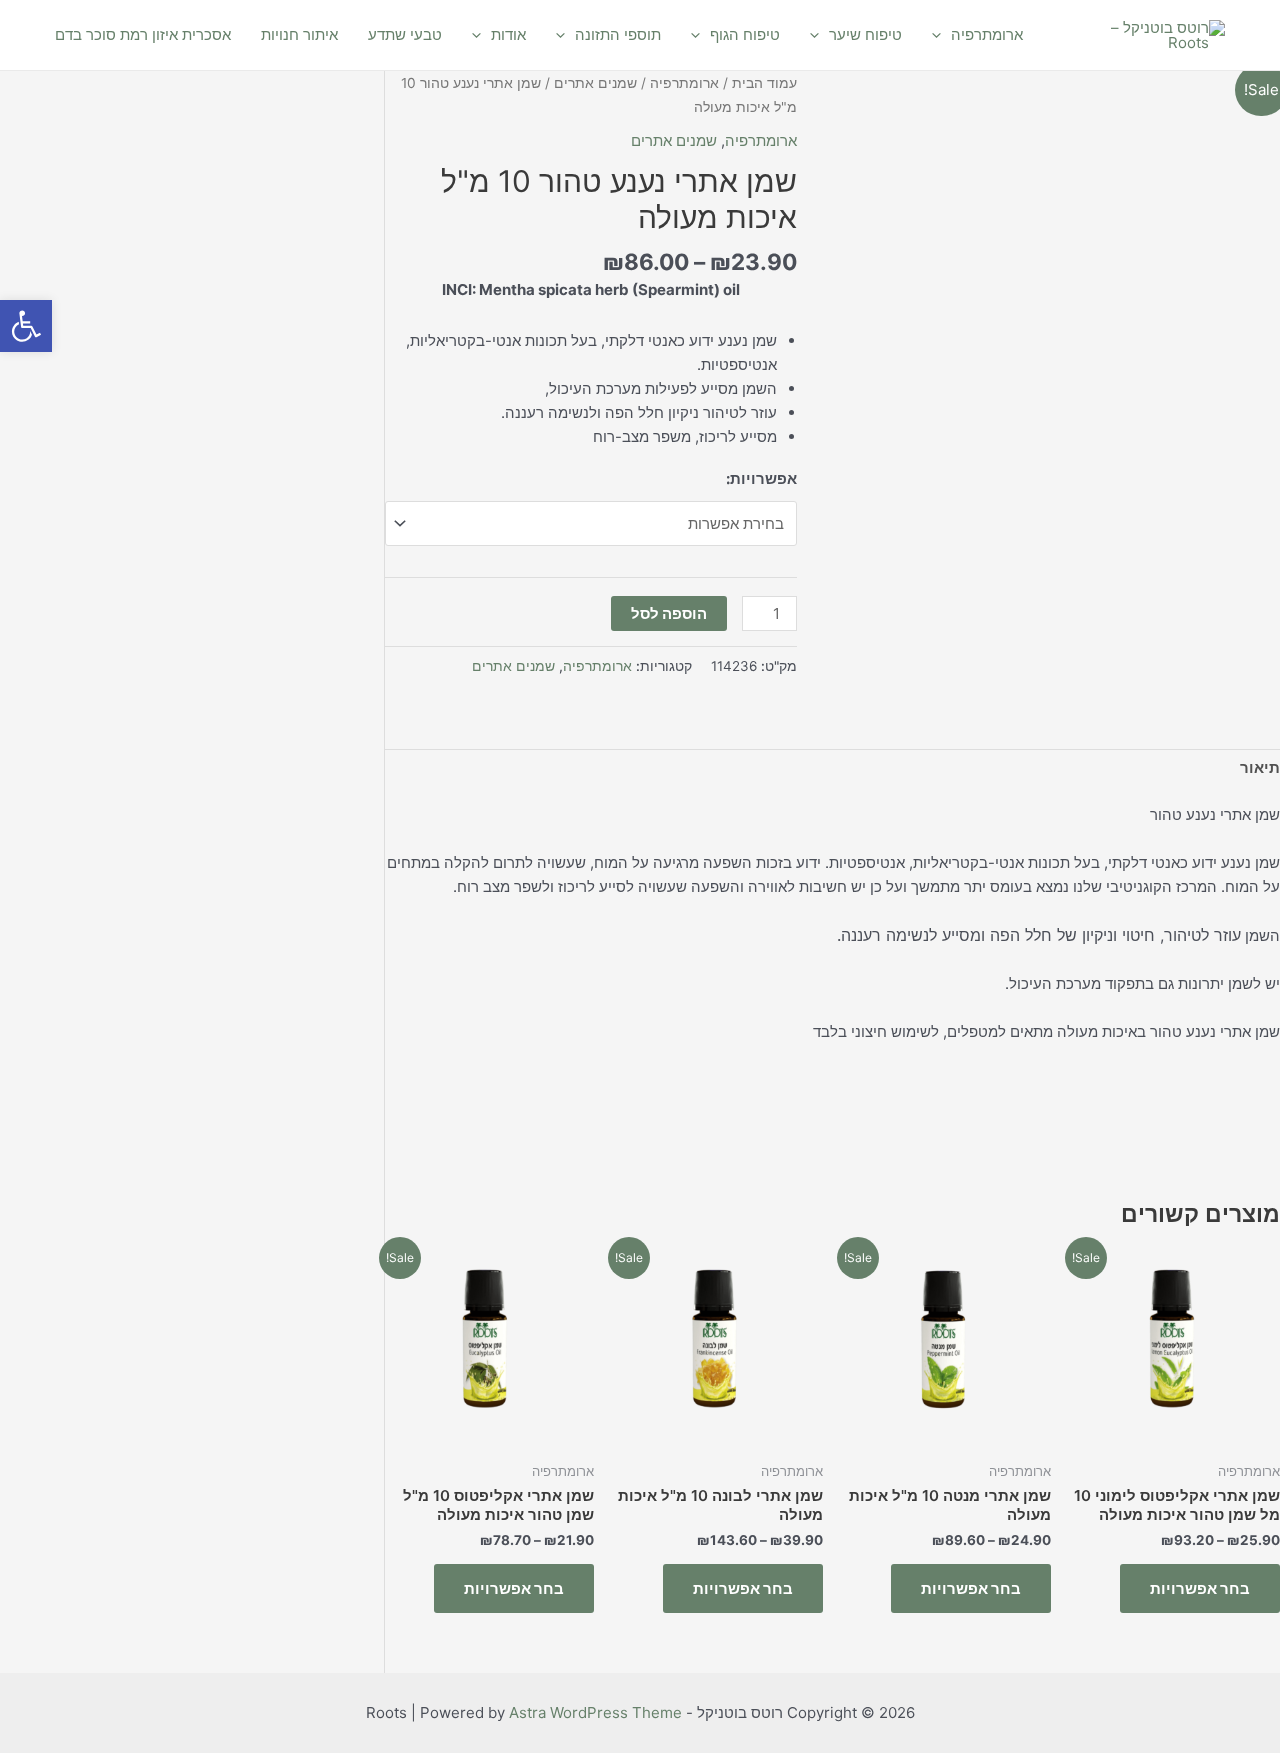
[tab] (1260, 768)
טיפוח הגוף (745, 34)
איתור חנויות (299, 34)
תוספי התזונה (618, 34)
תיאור (1260, 767)
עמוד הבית (764, 83)
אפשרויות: (761, 478)
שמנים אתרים (595, 83)
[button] (26, 326)
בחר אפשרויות (1200, 1588)
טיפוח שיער (865, 34)
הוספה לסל (669, 613)
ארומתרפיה (987, 34)
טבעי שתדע (405, 34)
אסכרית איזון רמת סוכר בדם (143, 34)
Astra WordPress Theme (595, 1712)
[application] (941, 35)
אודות (508, 34)
